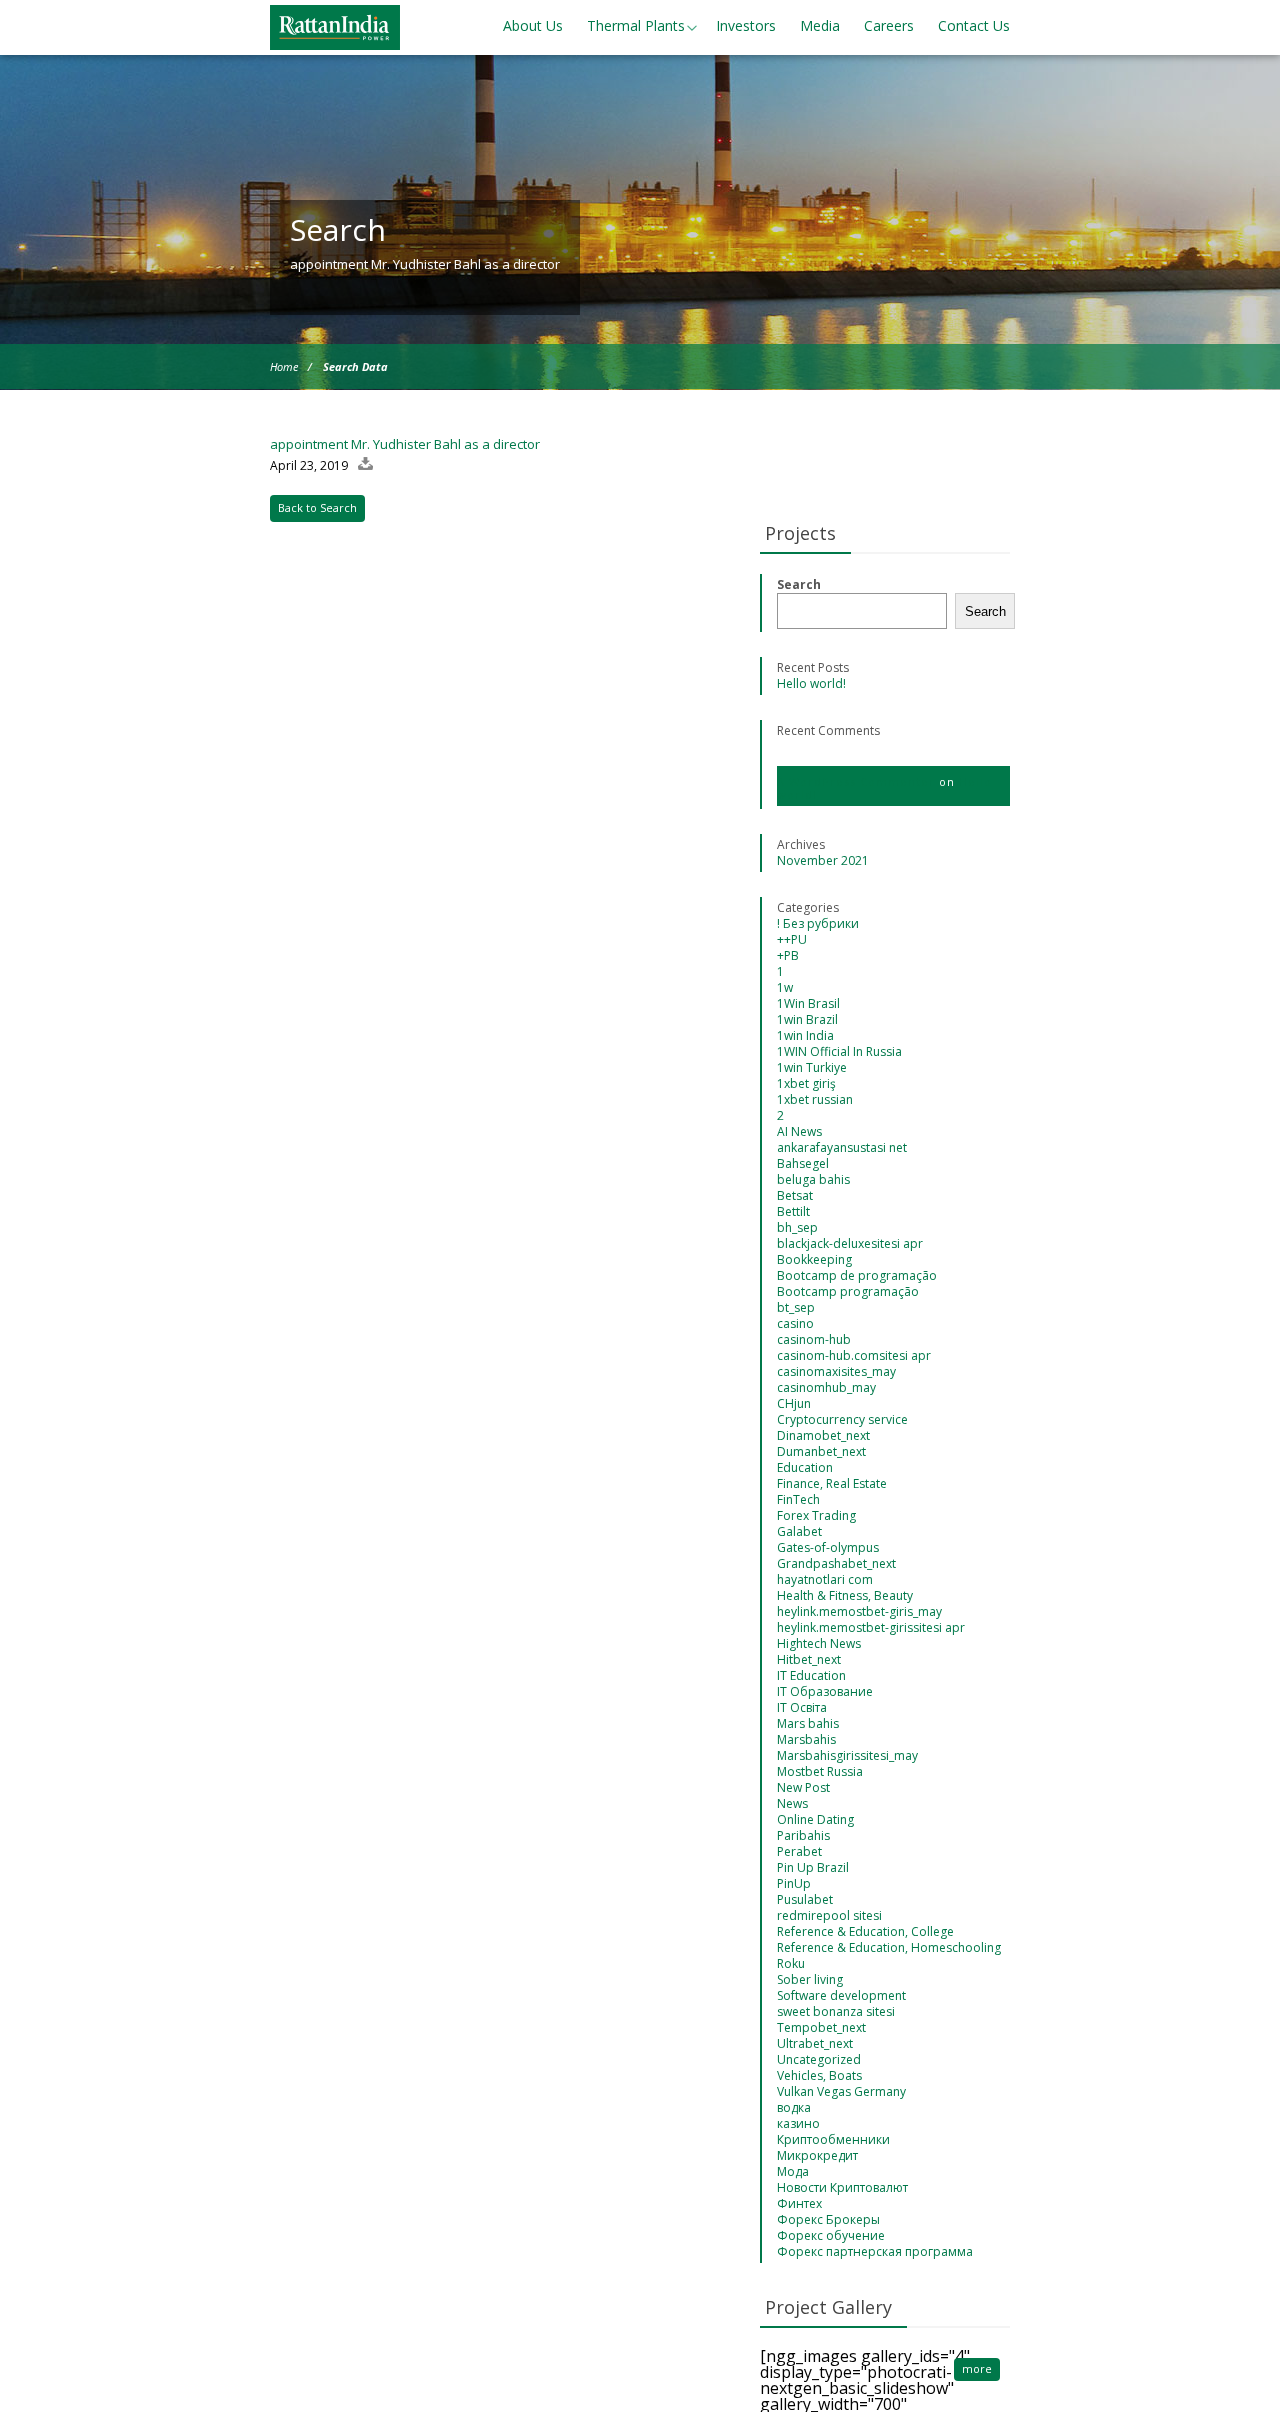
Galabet (799, 1531)
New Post (803, 1787)
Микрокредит (817, 2155)
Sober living (810, 1979)
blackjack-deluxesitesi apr (850, 1243)
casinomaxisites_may (836, 1371)
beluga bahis (813, 1179)
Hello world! (811, 683)
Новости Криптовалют (842, 2187)
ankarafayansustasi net (842, 1147)
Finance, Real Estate (832, 1483)
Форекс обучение (831, 2235)
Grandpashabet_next (836, 1563)
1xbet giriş (806, 1083)
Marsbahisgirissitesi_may (847, 1755)
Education (805, 1467)
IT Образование (825, 1691)
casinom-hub (814, 1339)
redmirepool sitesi (829, 1915)
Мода (793, 2171)
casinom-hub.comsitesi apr (854, 1355)
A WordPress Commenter (856, 781)
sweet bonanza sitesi (836, 2011)
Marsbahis (806, 1739)
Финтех (799, 2203)
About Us (533, 25)
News (792, 1803)
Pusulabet (805, 1899)
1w (785, 987)
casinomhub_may (826, 1387)
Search (799, 584)
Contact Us (974, 25)
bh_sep (797, 1227)
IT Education (811, 1675)
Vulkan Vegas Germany (841, 2091)
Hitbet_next (809, 1659)
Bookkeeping (814, 1259)
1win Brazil (807, 1019)
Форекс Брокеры (828, 2219)
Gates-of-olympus (828, 1547)
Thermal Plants (636, 25)
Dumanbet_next (821, 1451)
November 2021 (823, 860)
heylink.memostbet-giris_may (859, 1611)
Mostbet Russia (820, 1771)
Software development (841, 1995)
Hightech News (819, 1643)
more (977, 2368)
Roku (791, 1963)
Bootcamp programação (848, 1291)
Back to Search (317, 507)
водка (794, 2107)
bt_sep (796, 1307)
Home (284, 366)
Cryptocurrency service (842, 1419)
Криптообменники (833, 2139)
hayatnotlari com (825, 1579)
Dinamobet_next (823, 1435)
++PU (792, 939)
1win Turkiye (812, 1067)
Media (820, 25)
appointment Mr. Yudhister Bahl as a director (405, 444)
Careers (889, 25)
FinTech (798, 1499)
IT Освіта (802, 1707)
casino (795, 1323)
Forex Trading (816, 1515)
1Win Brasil (808, 1003)
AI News (799, 1131)
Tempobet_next (821, 2027)
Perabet (799, 1851)
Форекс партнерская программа (875, 2251)
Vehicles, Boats (819, 2075)
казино (798, 2123)
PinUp (794, 1883)
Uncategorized (819, 2059)
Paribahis (803, 1835)
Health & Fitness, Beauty (845, 1595)
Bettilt (793, 1211)
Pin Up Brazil (813, 1867)
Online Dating (815, 1819)
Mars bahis (808, 1723)
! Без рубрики (818, 923)
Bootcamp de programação (857, 1275)
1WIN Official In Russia (839, 1051)
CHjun (794, 1403)
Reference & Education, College (865, 1931)
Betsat (795, 1195)
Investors (746, 25)
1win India (805, 1035)
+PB (788, 955)
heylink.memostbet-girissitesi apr (871, 1627)
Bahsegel (803, 1163)
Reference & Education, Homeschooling (889, 1947)
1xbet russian (815, 1099)
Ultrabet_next (815, 2043)
